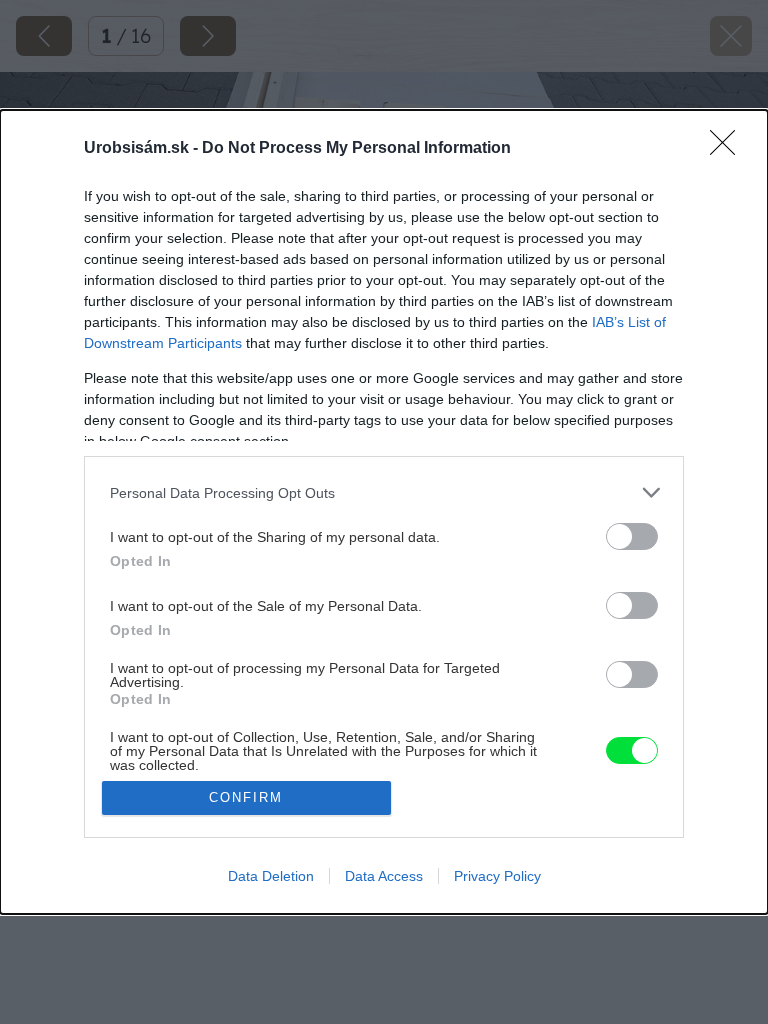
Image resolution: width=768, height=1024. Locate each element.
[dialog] (384, 511)
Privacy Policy (497, 876)
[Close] (729, 149)
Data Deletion (271, 876)
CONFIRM (246, 797)
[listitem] (384, 492)
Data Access (384, 876)
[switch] (632, 536)
